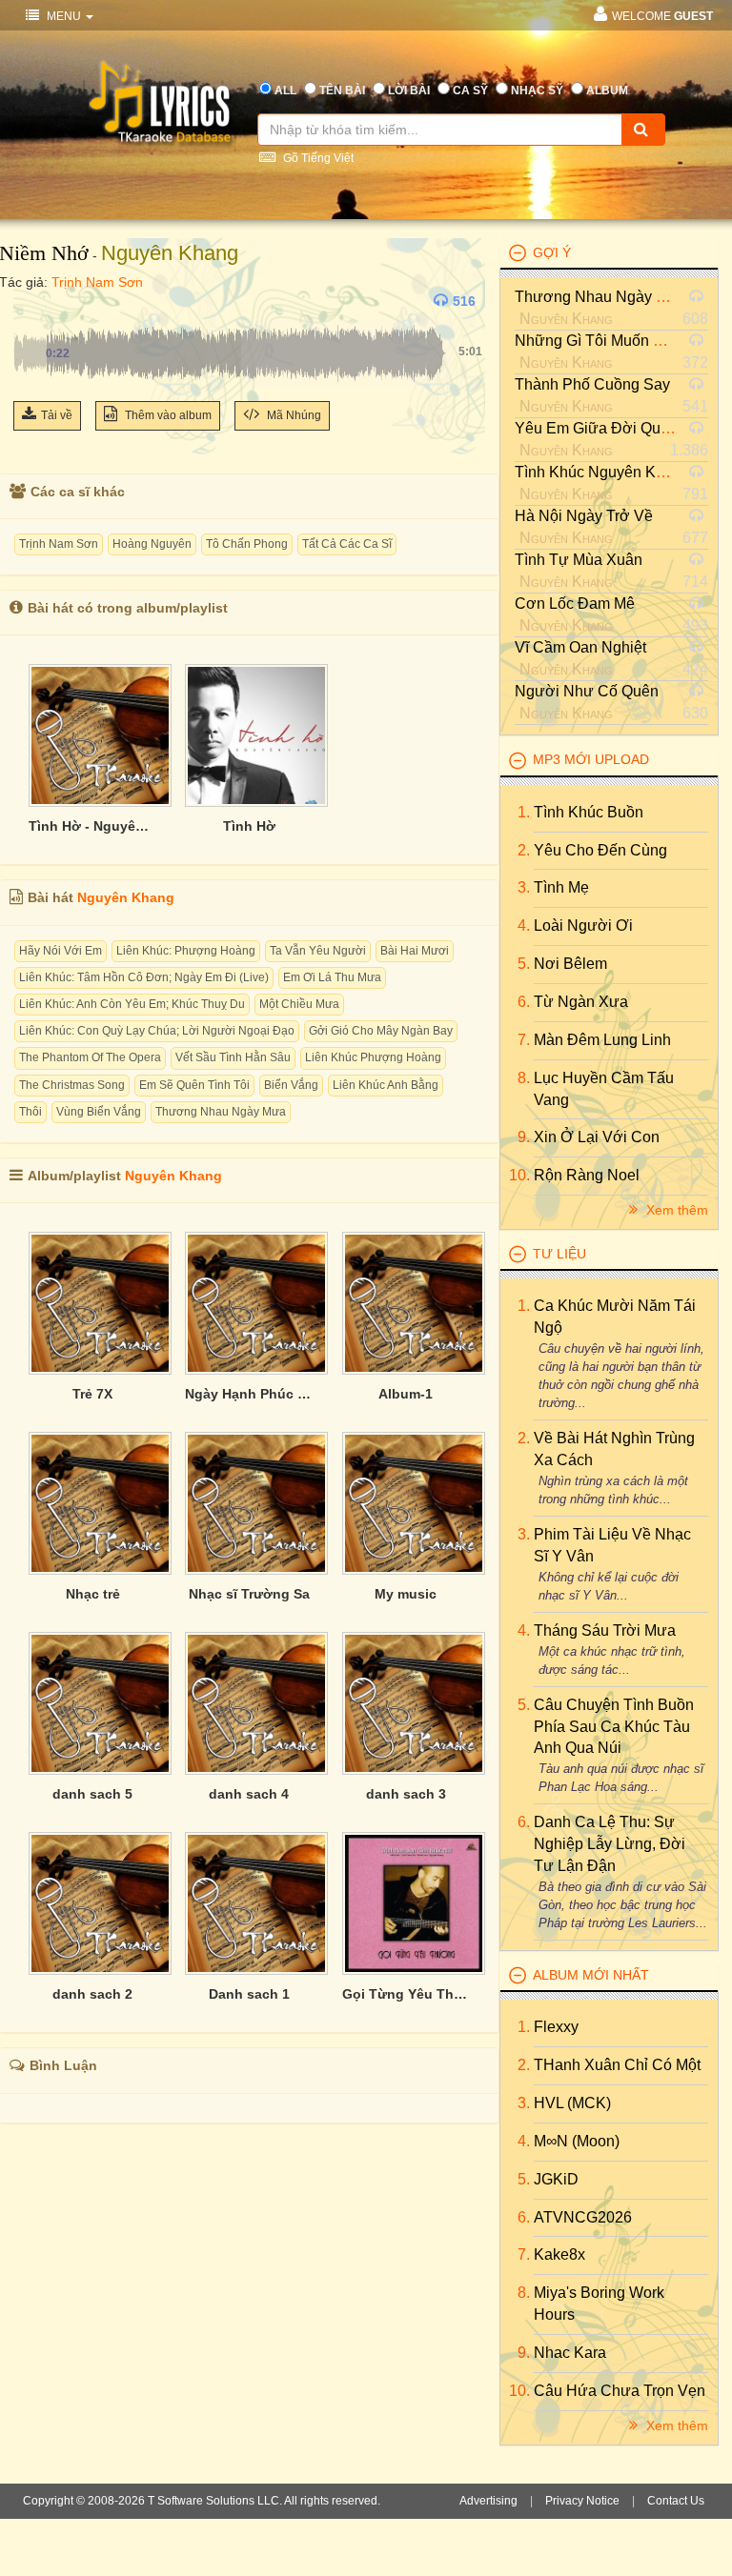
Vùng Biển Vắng (99, 1112)
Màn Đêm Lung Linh (602, 1040)
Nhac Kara (570, 2353)
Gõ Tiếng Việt (317, 158)
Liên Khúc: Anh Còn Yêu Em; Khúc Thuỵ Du (132, 1004)
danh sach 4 (249, 1794)
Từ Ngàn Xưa (581, 1002)
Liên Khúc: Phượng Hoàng (186, 951)
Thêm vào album (167, 415)
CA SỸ (470, 91)
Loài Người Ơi (583, 926)
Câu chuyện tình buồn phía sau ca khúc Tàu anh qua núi (614, 1727)
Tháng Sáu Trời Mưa (605, 1630)
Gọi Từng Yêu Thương (406, 1994)
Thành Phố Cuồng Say (592, 384)
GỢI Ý (552, 252)
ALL (285, 91)
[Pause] (32, 301)
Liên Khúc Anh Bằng (386, 1085)
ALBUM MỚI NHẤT (591, 1975)
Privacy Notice (582, 2501)
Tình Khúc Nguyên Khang (602, 472)
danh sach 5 (92, 1794)
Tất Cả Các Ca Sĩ (347, 544)
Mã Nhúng (293, 415)
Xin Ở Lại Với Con (597, 1137)
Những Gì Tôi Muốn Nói (596, 341)
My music (406, 1594)
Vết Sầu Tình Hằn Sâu (233, 1057)
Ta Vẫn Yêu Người (318, 951)
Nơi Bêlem (570, 964)
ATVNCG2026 (583, 2217)
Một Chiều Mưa (299, 1004)
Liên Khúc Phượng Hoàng (373, 1057)
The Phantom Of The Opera (90, 1057)
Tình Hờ (249, 826)
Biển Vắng (291, 1085)
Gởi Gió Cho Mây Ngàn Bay (381, 1031)
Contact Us (676, 2501)
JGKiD (556, 2179)
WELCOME (662, 16)
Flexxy (556, 2027)
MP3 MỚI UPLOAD (591, 759)
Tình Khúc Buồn (589, 812)
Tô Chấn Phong (247, 544)
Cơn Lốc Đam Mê (575, 604)
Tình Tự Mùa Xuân (579, 560)
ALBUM (607, 91)
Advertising (488, 2501)
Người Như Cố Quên (587, 691)
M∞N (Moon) (577, 2141)
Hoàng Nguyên (152, 544)
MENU (64, 16)
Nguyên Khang (170, 253)
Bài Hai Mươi (415, 951)
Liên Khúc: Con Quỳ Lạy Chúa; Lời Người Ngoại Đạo (157, 1031)
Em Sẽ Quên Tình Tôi (194, 1085)
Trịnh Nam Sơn (97, 282)
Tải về (57, 415)
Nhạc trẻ (93, 1594)
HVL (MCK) (572, 2103)
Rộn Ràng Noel (587, 1175)
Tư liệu (559, 1254)
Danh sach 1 (249, 1994)
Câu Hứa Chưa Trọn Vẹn (620, 2391)
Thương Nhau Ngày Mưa (221, 1112)
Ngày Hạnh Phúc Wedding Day (249, 1394)
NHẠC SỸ (537, 91)
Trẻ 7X (92, 1394)
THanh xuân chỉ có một (617, 2065)
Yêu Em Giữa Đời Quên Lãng (615, 428)
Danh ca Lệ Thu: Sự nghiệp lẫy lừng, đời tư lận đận (610, 1844)
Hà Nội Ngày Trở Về (584, 516)
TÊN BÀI (342, 91)
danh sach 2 (92, 1994)
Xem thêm (675, 1210)
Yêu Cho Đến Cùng (600, 850)
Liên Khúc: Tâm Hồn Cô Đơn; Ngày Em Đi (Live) (144, 977)
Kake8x (559, 2254)
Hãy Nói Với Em (61, 951)
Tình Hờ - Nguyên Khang (92, 826)
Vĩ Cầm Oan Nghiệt (580, 647)
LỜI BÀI (409, 91)
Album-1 (406, 1394)
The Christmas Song (72, 1085)
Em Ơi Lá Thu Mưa (332, 977)
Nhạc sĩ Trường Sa (249, 1594)
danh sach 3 (406, 1794)
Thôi (30, 1112)
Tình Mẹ (561, 887)
